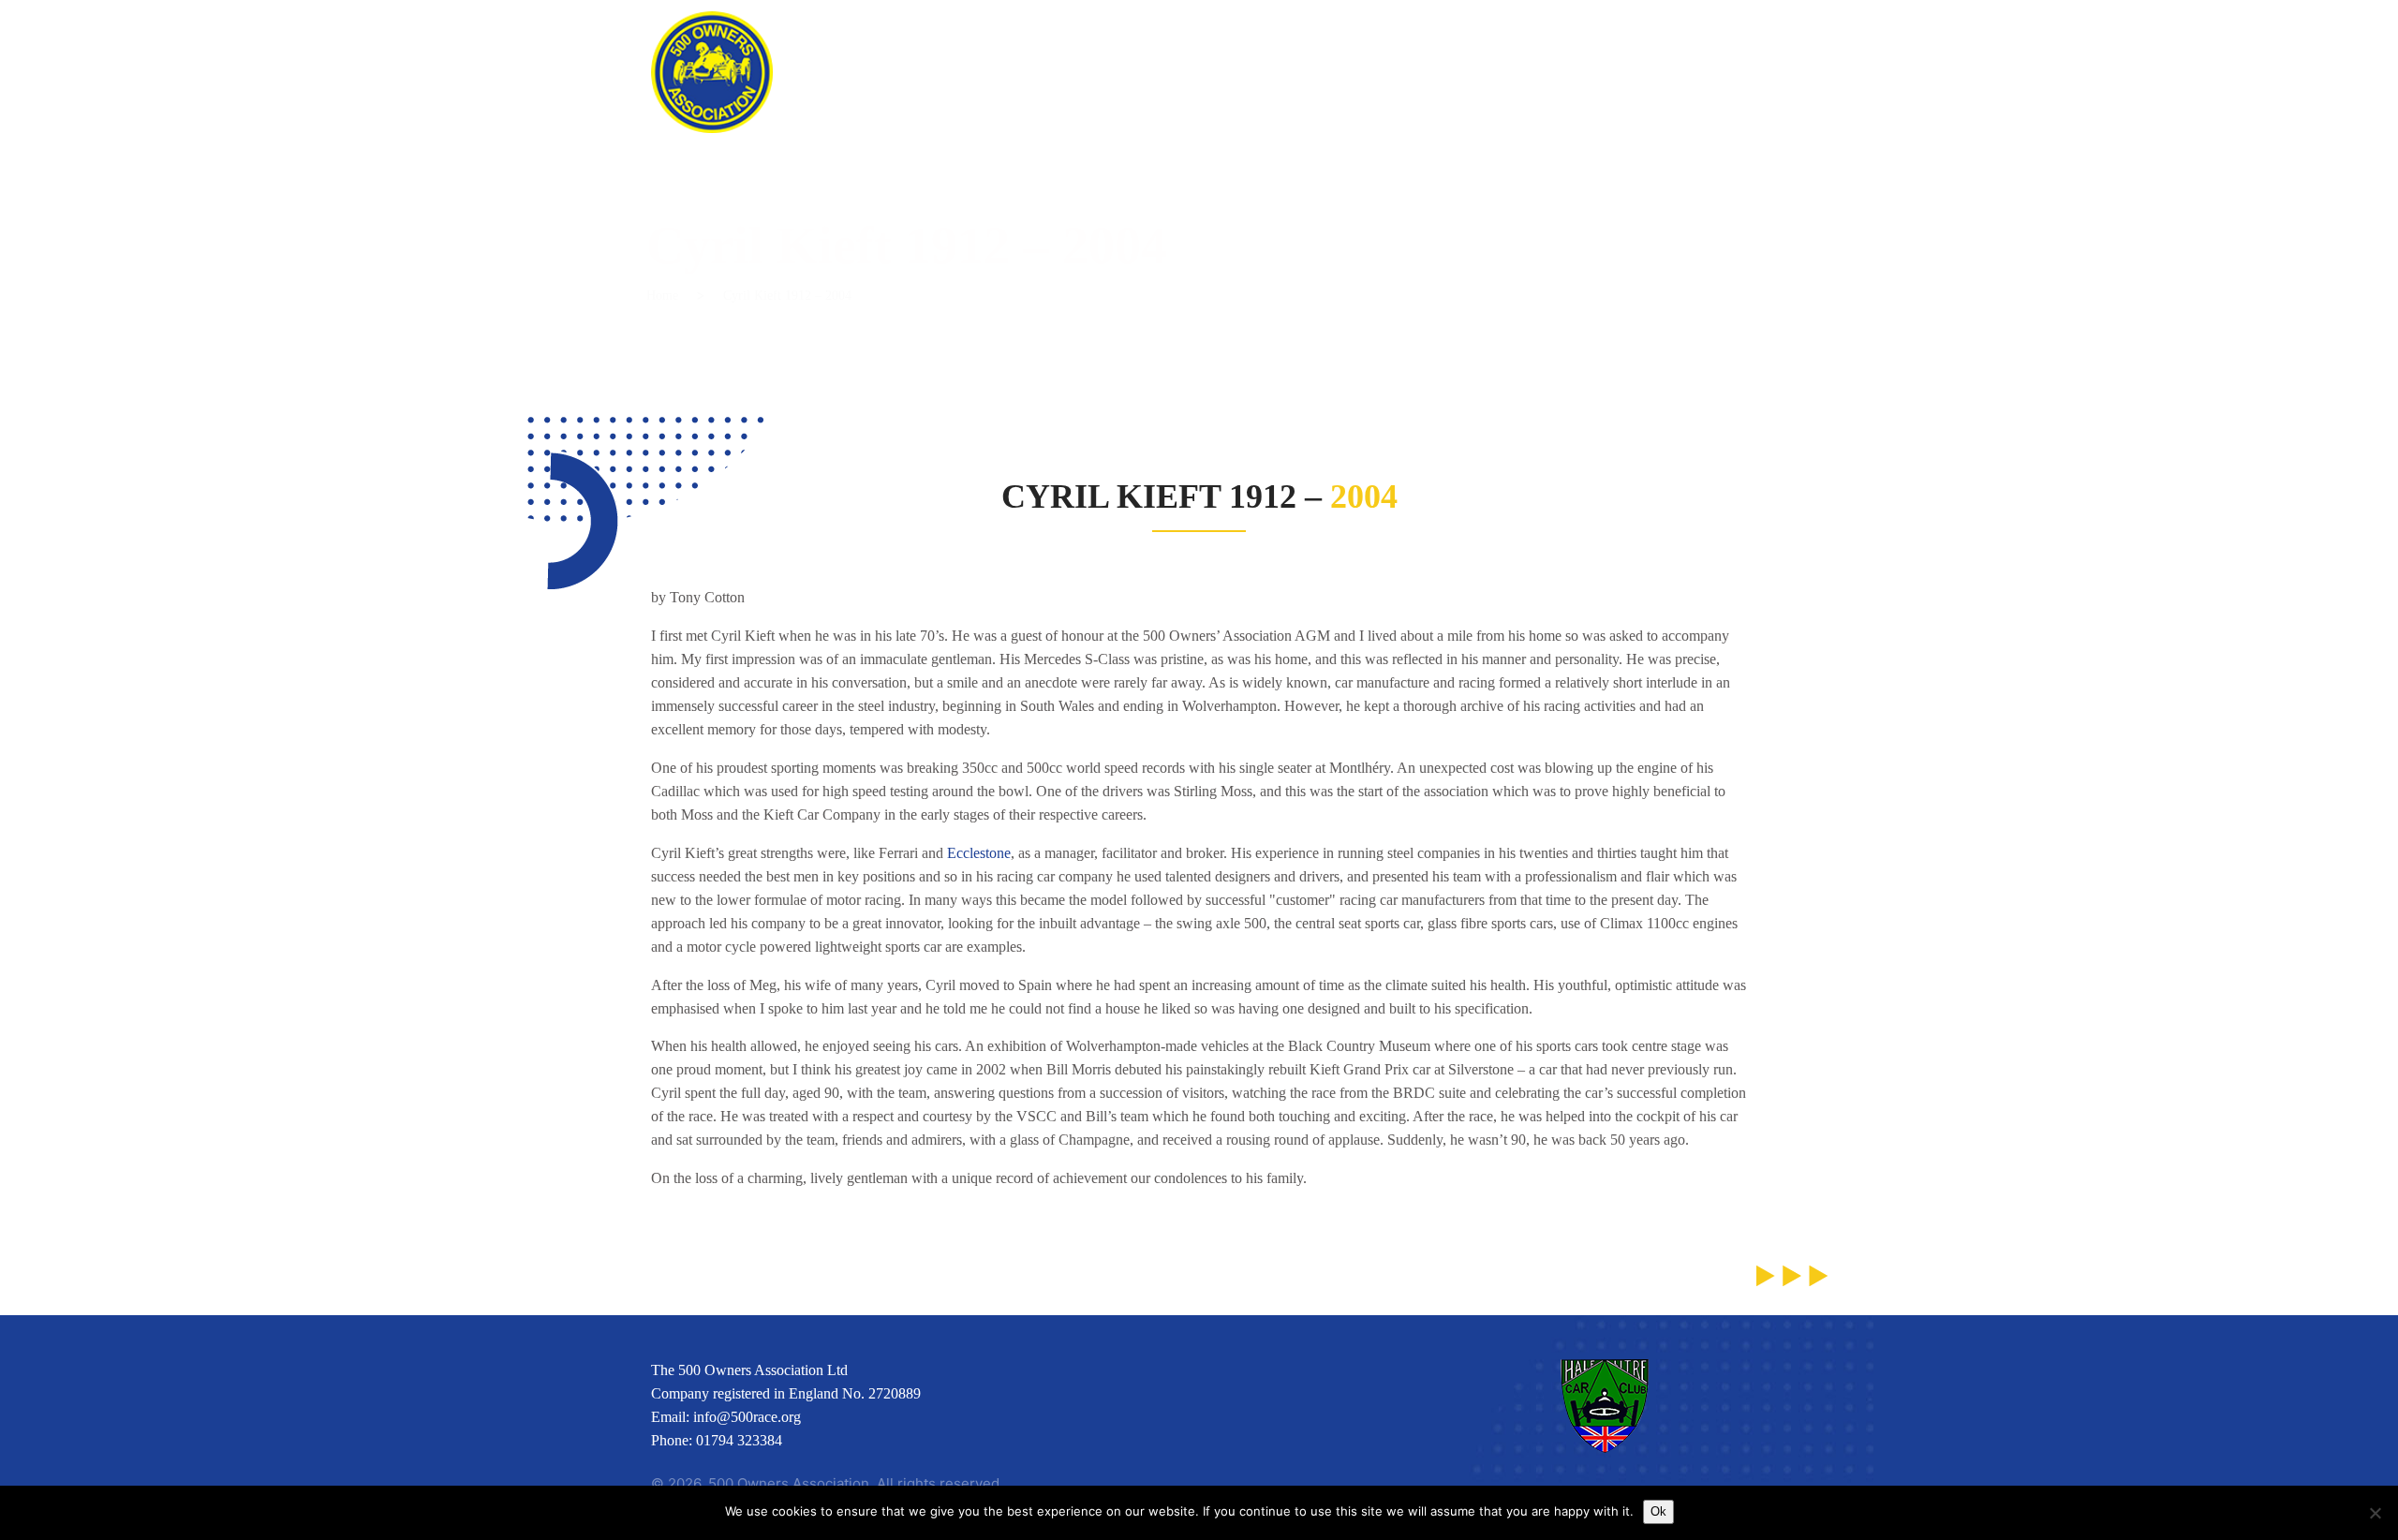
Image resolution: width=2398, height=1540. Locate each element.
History (1513, 46)
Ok (1658, 1511)
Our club (1394, 46)
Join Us (1622, 46)
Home (851, 46)
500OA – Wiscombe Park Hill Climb (1062, 46)
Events (1279, 46)
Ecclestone (979, 853)
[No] (2375, 1513)
